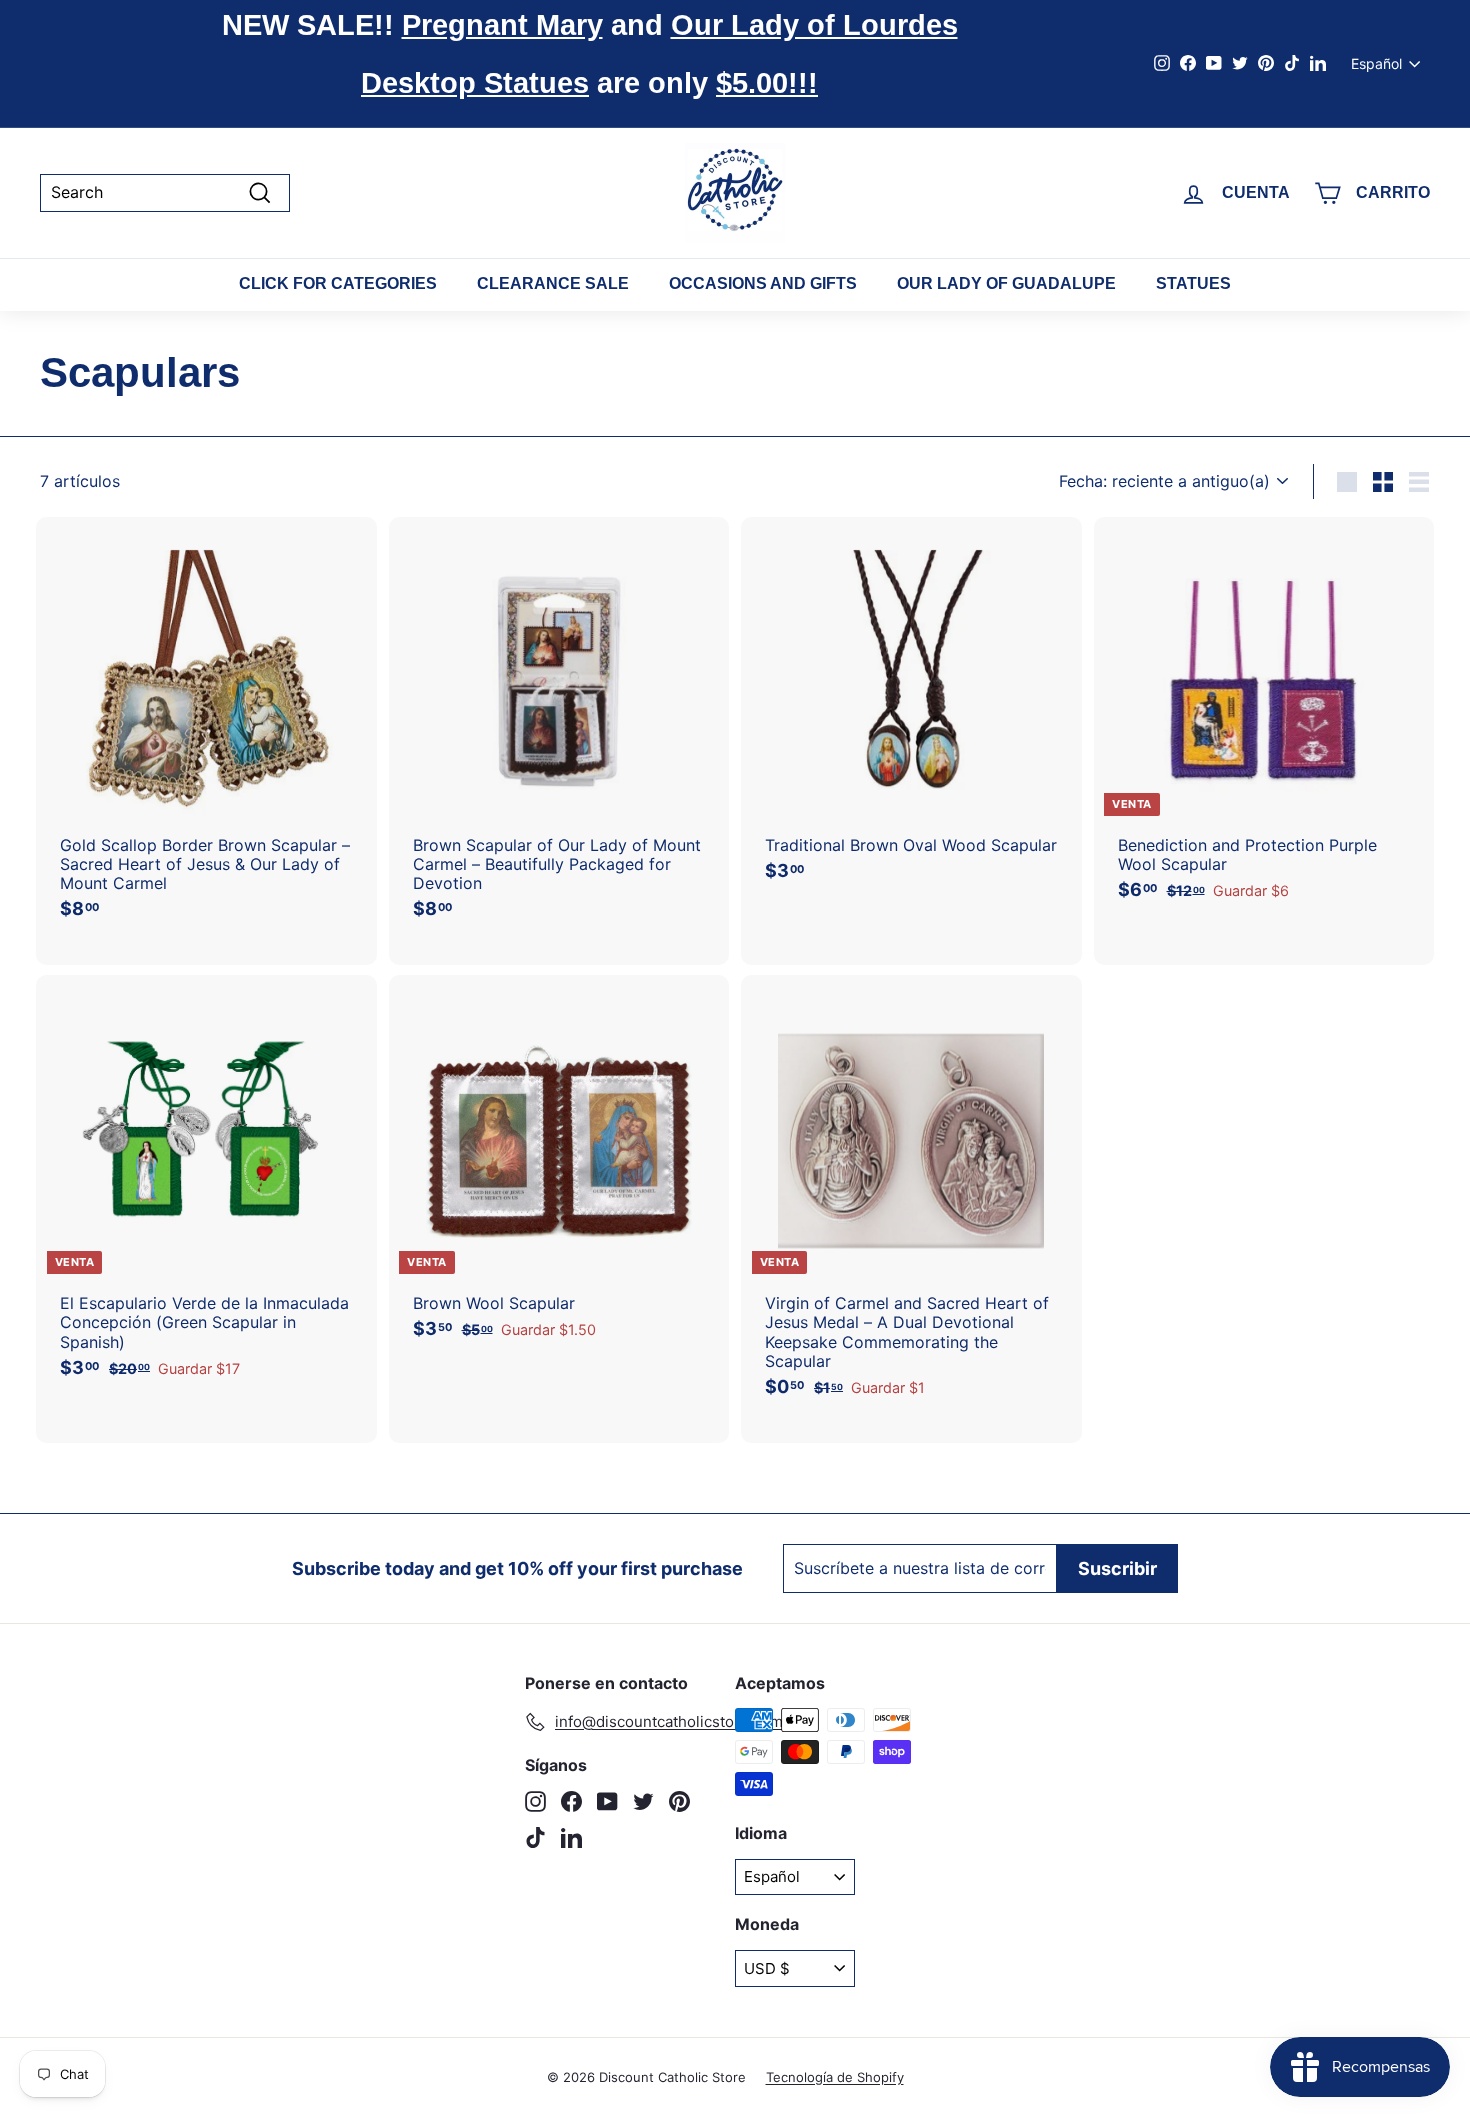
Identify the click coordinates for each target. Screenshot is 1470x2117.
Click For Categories (338, 283)
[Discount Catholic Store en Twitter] (643, 1801)
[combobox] (165, 192)
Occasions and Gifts (763, 283)
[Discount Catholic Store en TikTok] (535, 1837)
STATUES (1193, 283)
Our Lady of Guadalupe (1006, 283)
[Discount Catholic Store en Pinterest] (679, 1801)
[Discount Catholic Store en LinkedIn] (571, 1837)
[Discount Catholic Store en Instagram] (535, 1801)
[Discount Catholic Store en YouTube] (607, 1801)
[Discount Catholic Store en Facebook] (571, 1801)
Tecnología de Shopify (835, 2077)
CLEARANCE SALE (553, 283)
